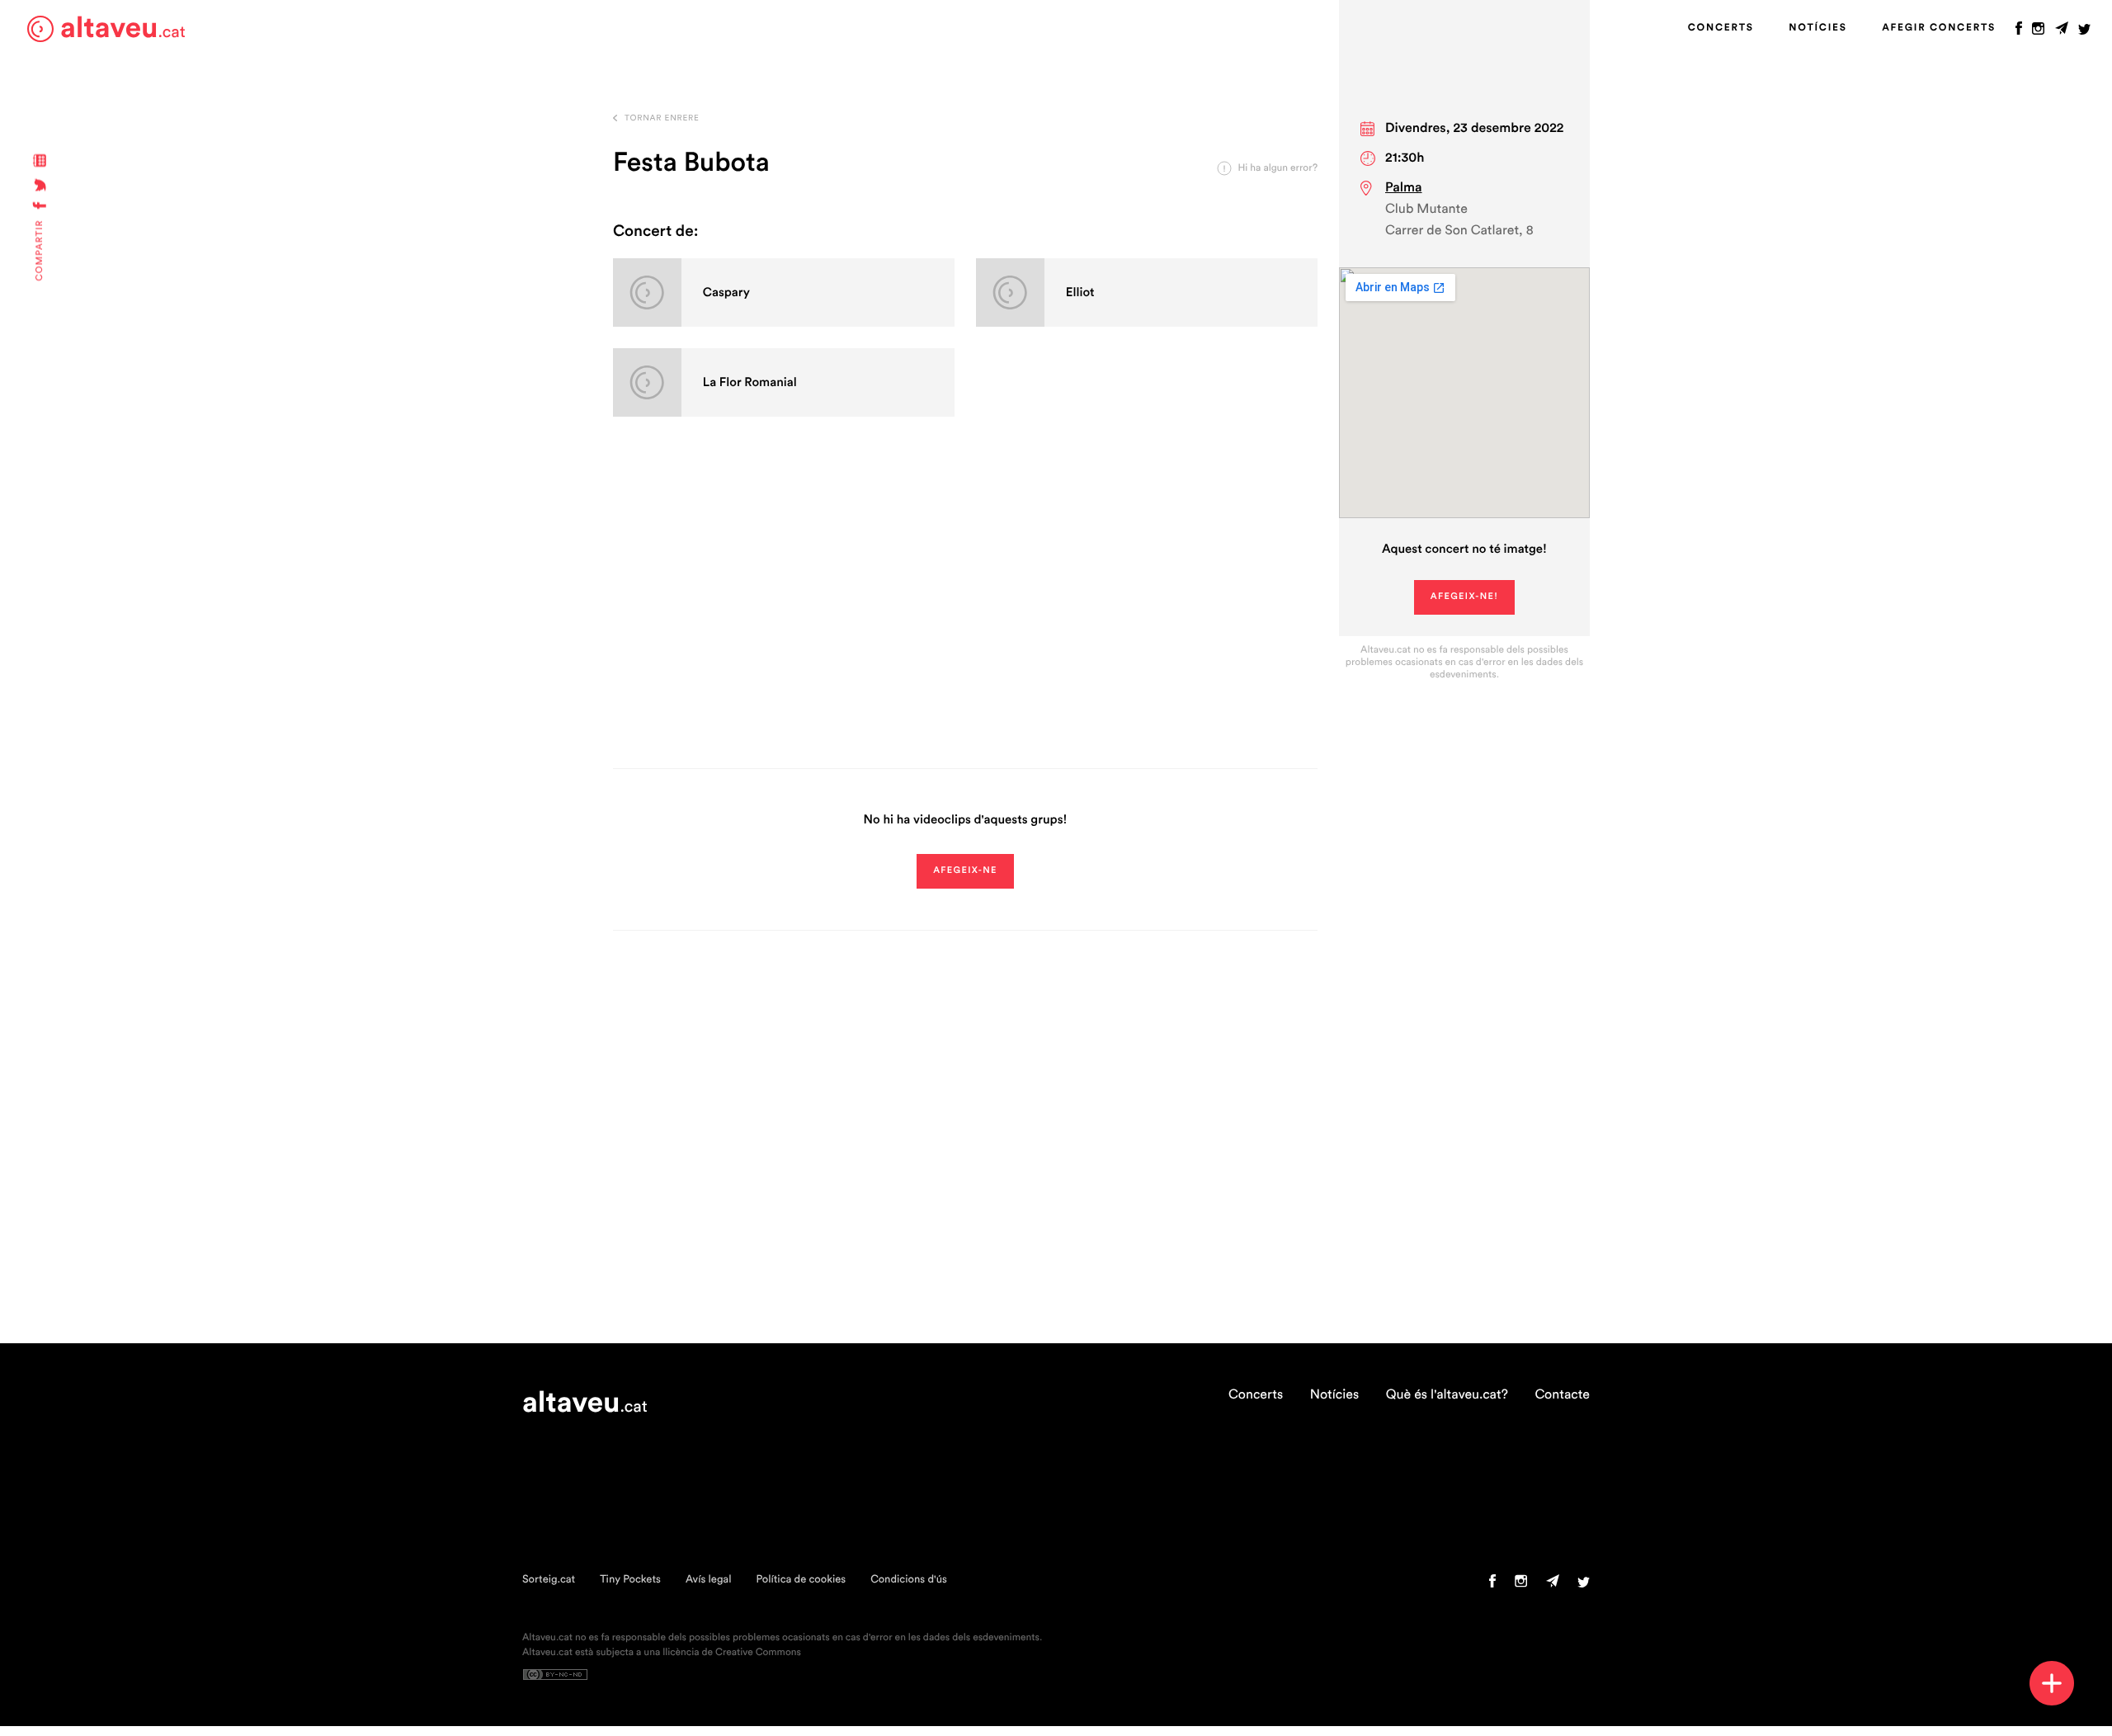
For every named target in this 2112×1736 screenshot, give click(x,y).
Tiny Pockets (630, 1580)
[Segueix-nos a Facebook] (2019, 32)
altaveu (123, 28)
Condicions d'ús (909, 1580)
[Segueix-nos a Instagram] (2038, 32)
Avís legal (709, 1580)
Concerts (1721, 28)
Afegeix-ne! (1465, 597)
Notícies (1817, 28)
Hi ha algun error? (1278, 168)
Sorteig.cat (549, 1580)
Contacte (1562, 1395)
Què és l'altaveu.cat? (1447, 1395)
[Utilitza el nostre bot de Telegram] (2062, 32)
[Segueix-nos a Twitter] (2084, 32)
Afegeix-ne (965, 871)
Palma (1404, 188)
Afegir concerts (1939, 28)
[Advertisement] (965, 611)
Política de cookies (801, 1580)
